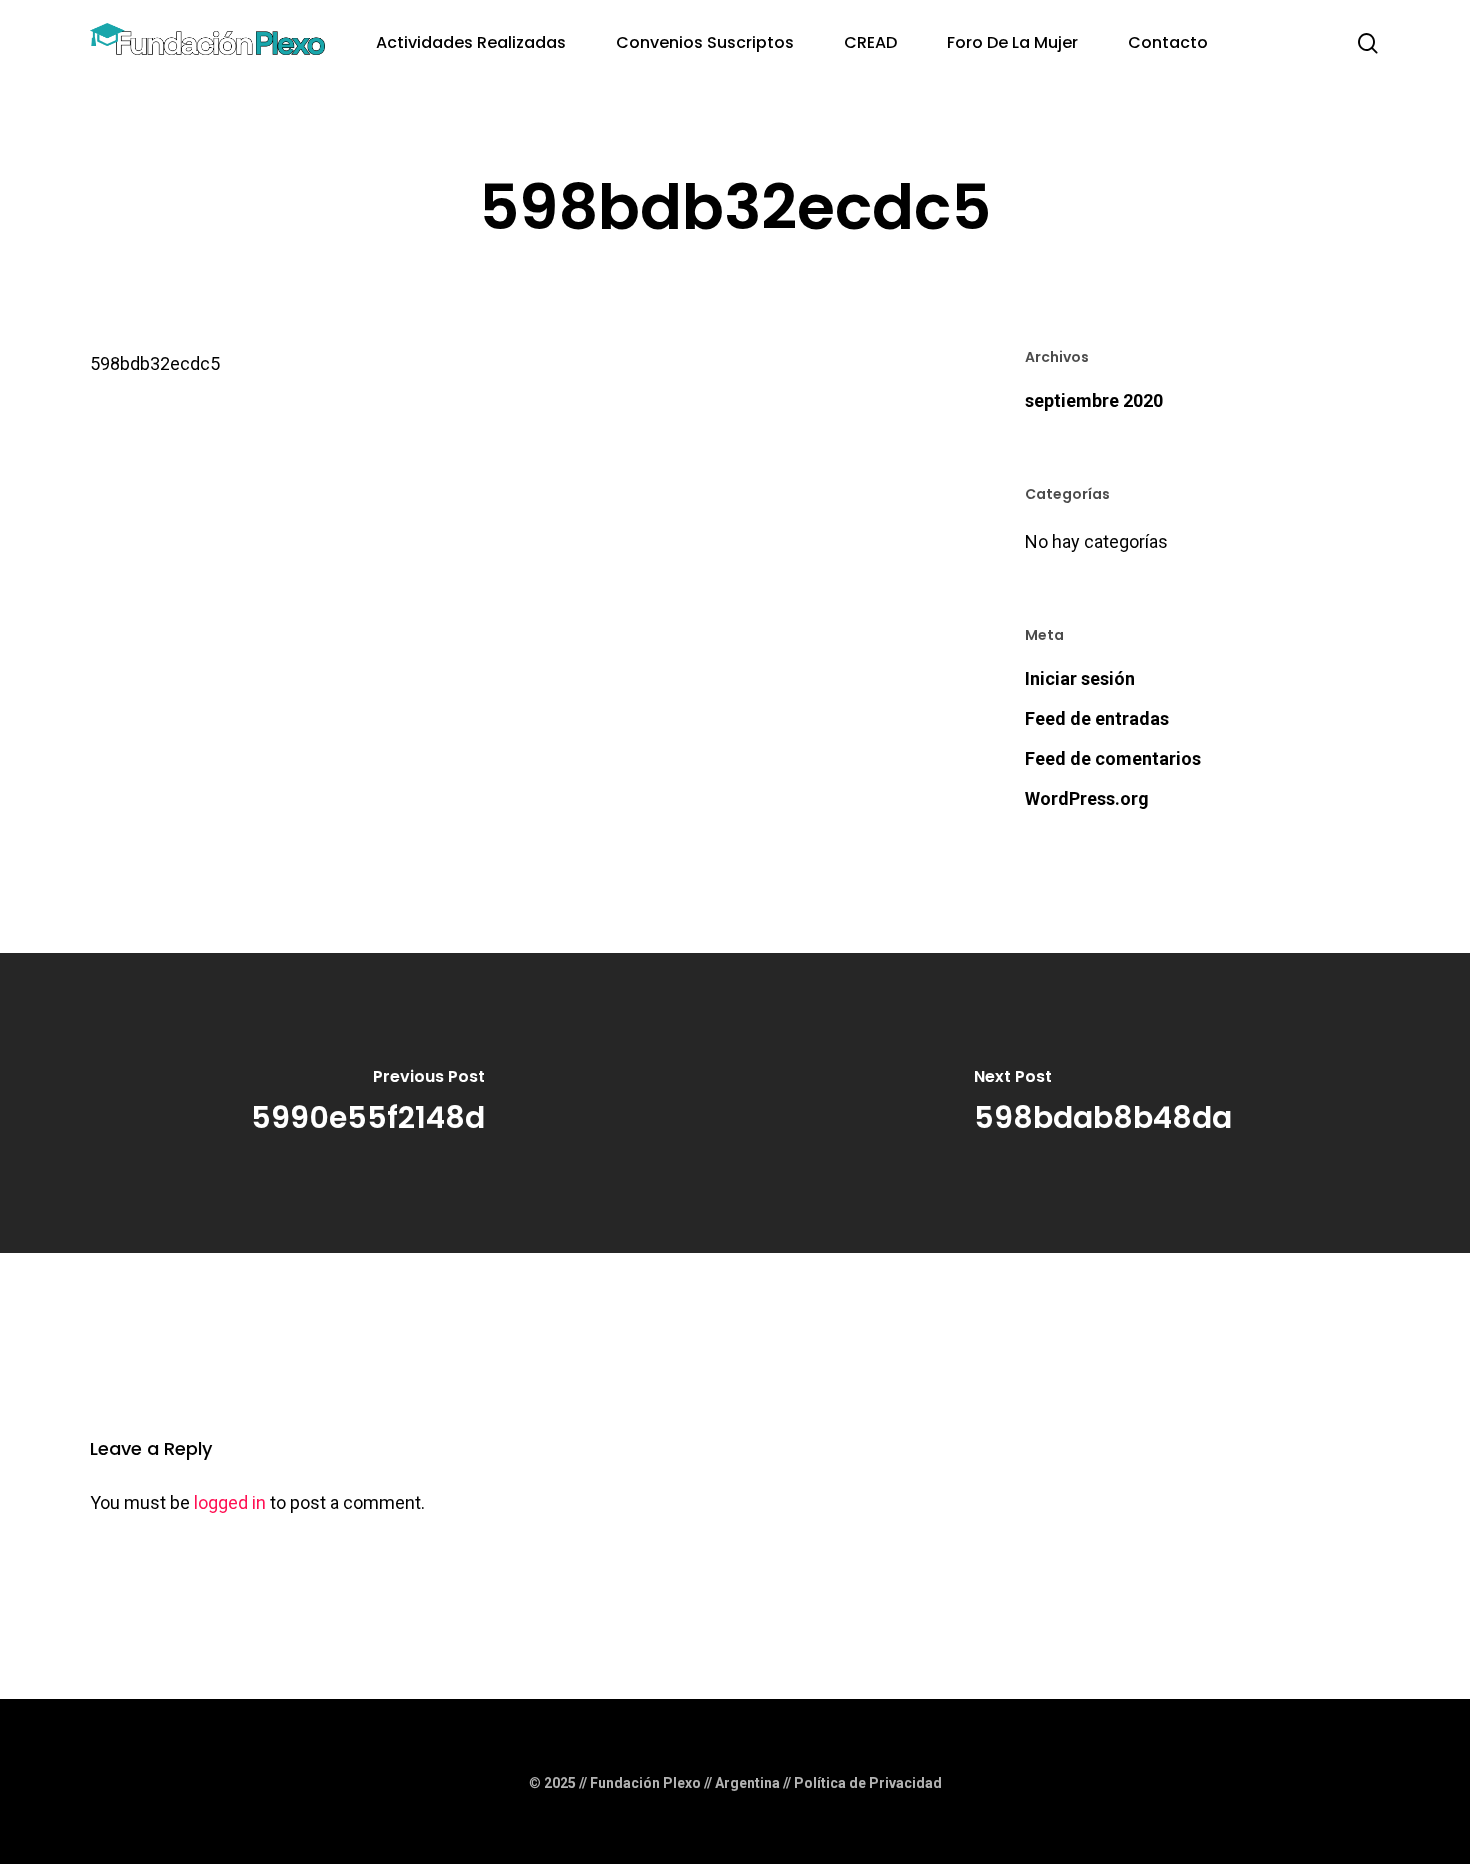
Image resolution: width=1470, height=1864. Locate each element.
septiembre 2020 (1094, 400)
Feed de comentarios (1113, 758)
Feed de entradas (1097, 718)
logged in (230, 1502)
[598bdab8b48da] (1102, 1103)
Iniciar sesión (1080, 678)
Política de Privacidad (868, 1783)
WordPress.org (1087, 798)
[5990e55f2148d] (367, 1103)
